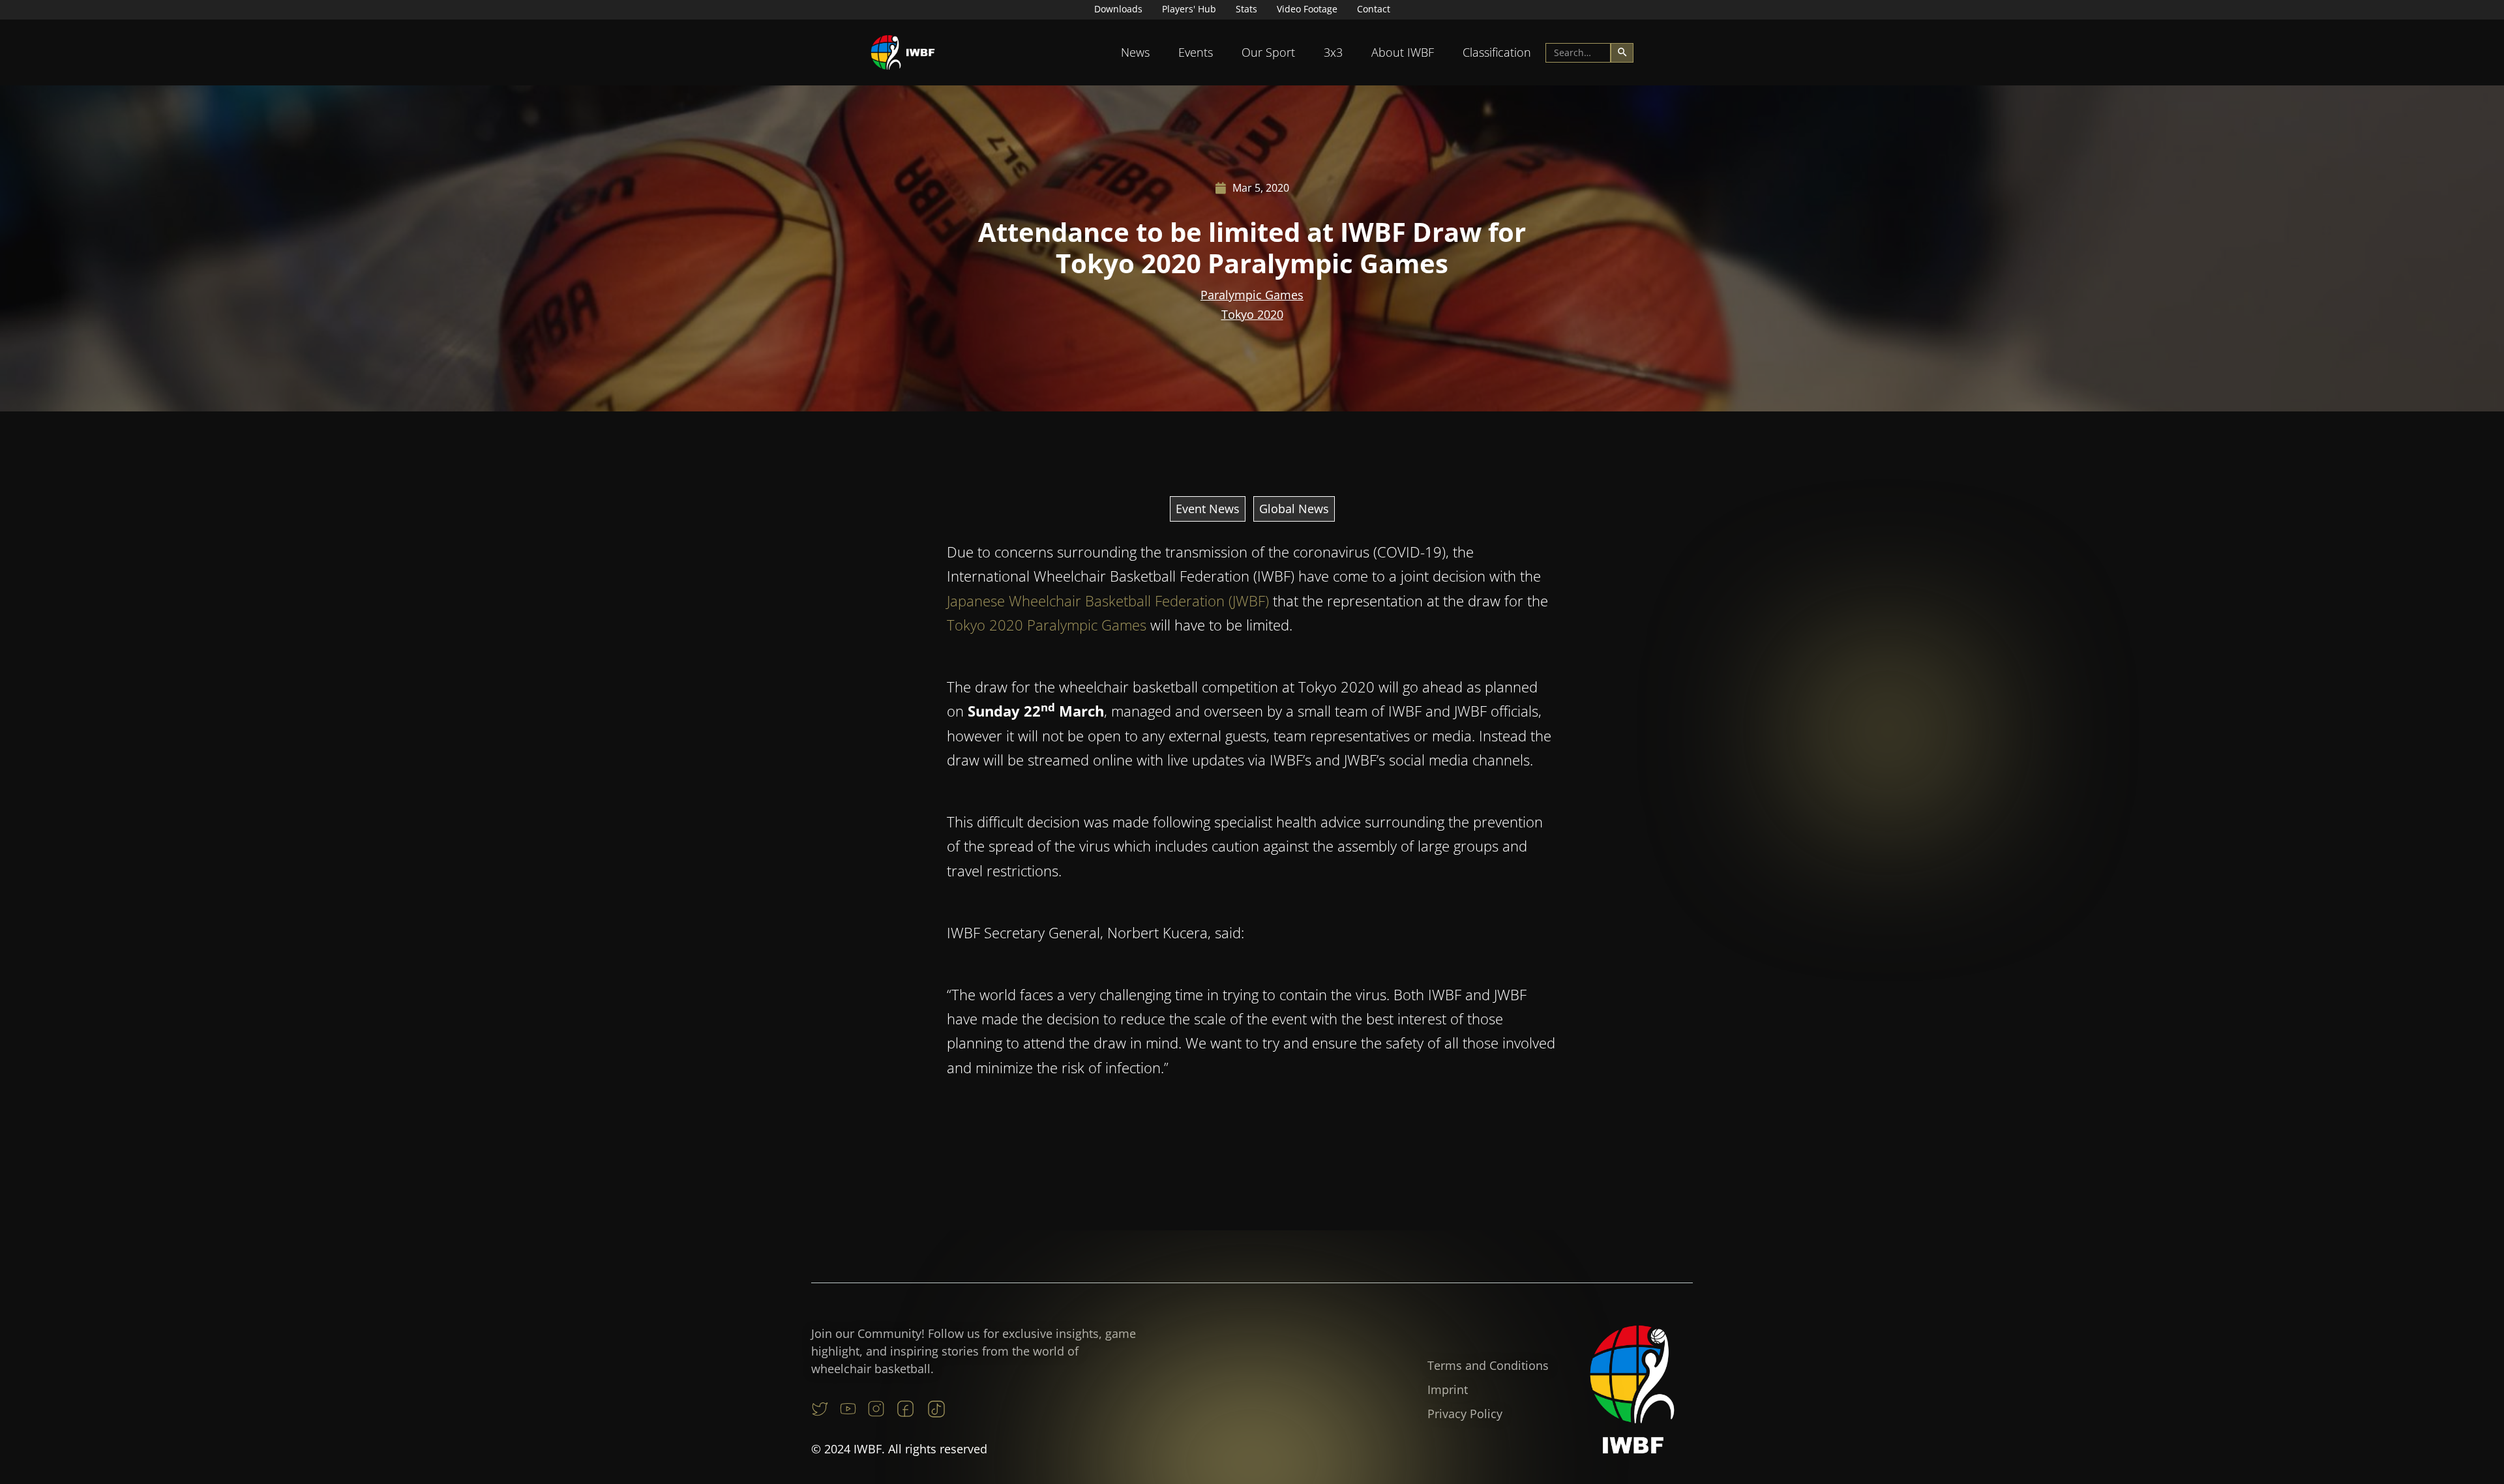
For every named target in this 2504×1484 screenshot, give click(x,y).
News (1135, 52)
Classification (1497, 52)
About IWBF (1403, 52)
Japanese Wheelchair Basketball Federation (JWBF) (1108, 601)
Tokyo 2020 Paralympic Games (1047, 625)
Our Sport (1268, 52)
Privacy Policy (1465, 1414)
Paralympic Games (1252, 295)
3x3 (1333, 52)
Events (1196, 52)
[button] (1135, 52)
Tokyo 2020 (1252, 314)
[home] (903, 52)
